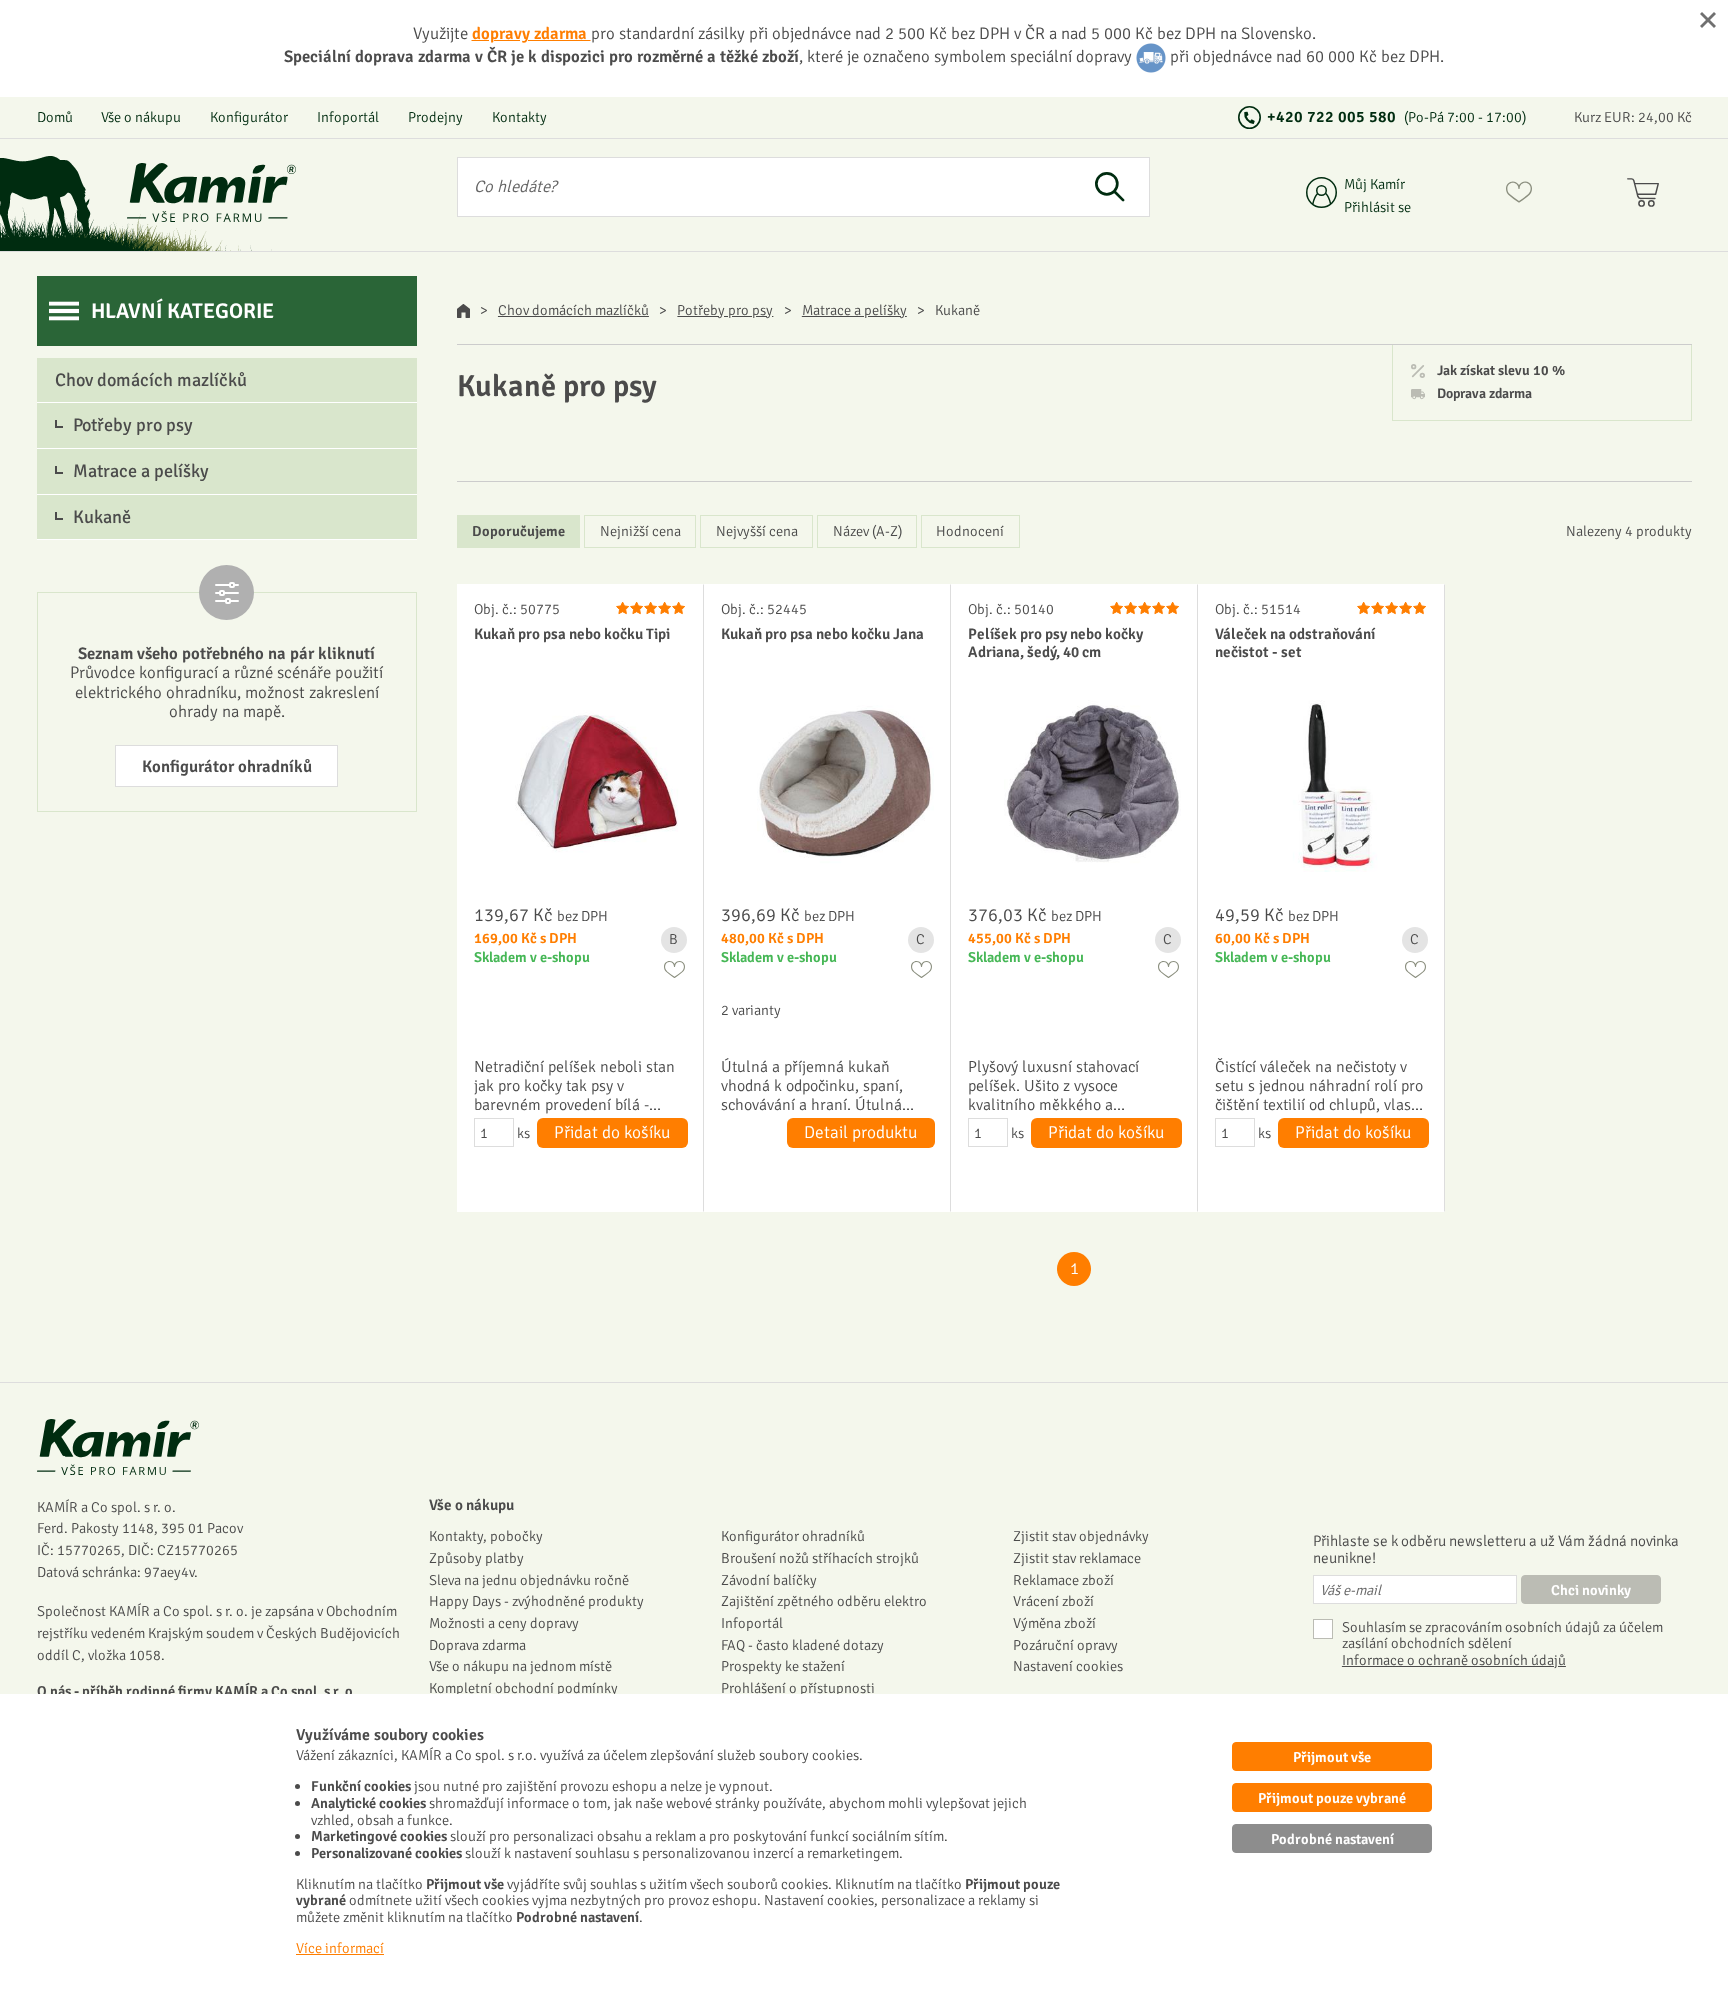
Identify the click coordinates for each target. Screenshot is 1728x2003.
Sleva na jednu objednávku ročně (529, 1580)
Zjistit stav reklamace (1077, 1558)
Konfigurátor (249, 117)
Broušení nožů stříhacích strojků (820, 1558)
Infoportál (348, 117)
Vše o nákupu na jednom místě (520, 1666)
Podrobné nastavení (1332, 1839)
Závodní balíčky (769, 1580)
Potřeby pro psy (725, 310)
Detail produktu (860, 1132)
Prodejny (435, 117)
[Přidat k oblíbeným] (674, 969)
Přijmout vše (1332, 1757)
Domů (55, 117)
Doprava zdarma (1484, 394)
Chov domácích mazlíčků (573, 310)
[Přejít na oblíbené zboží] (1519, 196)
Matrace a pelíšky (854, 310)
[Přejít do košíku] (1647, 196)
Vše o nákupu (141, 117)
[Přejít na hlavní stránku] (212, 192)
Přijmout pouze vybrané (1332, 1798)
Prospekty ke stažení (783, 1666)
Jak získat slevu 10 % (1501, 371)
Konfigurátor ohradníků (227, 766)
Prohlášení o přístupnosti (798, 1688)
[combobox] (764, 187)
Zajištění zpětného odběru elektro (824, 1601)
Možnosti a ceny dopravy (504, 1623)
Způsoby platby (476, 1558)
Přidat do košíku (612, 1132)
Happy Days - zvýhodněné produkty (536, 1601)
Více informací (340, 1948)
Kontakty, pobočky (486, 1536)
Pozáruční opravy (1065, 1645)
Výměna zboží (1054, 1623)
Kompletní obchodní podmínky (523, 1688)
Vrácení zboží (1053, 1601)
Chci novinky (1591, 1590)
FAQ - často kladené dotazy (802, 1645)
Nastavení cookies (1068, 1666)
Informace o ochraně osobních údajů (1454, 1660)
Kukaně (102, 517)
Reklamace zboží (1063, 1580)
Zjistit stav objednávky (1081, 1536)
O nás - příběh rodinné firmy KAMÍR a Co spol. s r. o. (197, 1691)
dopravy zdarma (531, 33)
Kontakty (519, 117)
